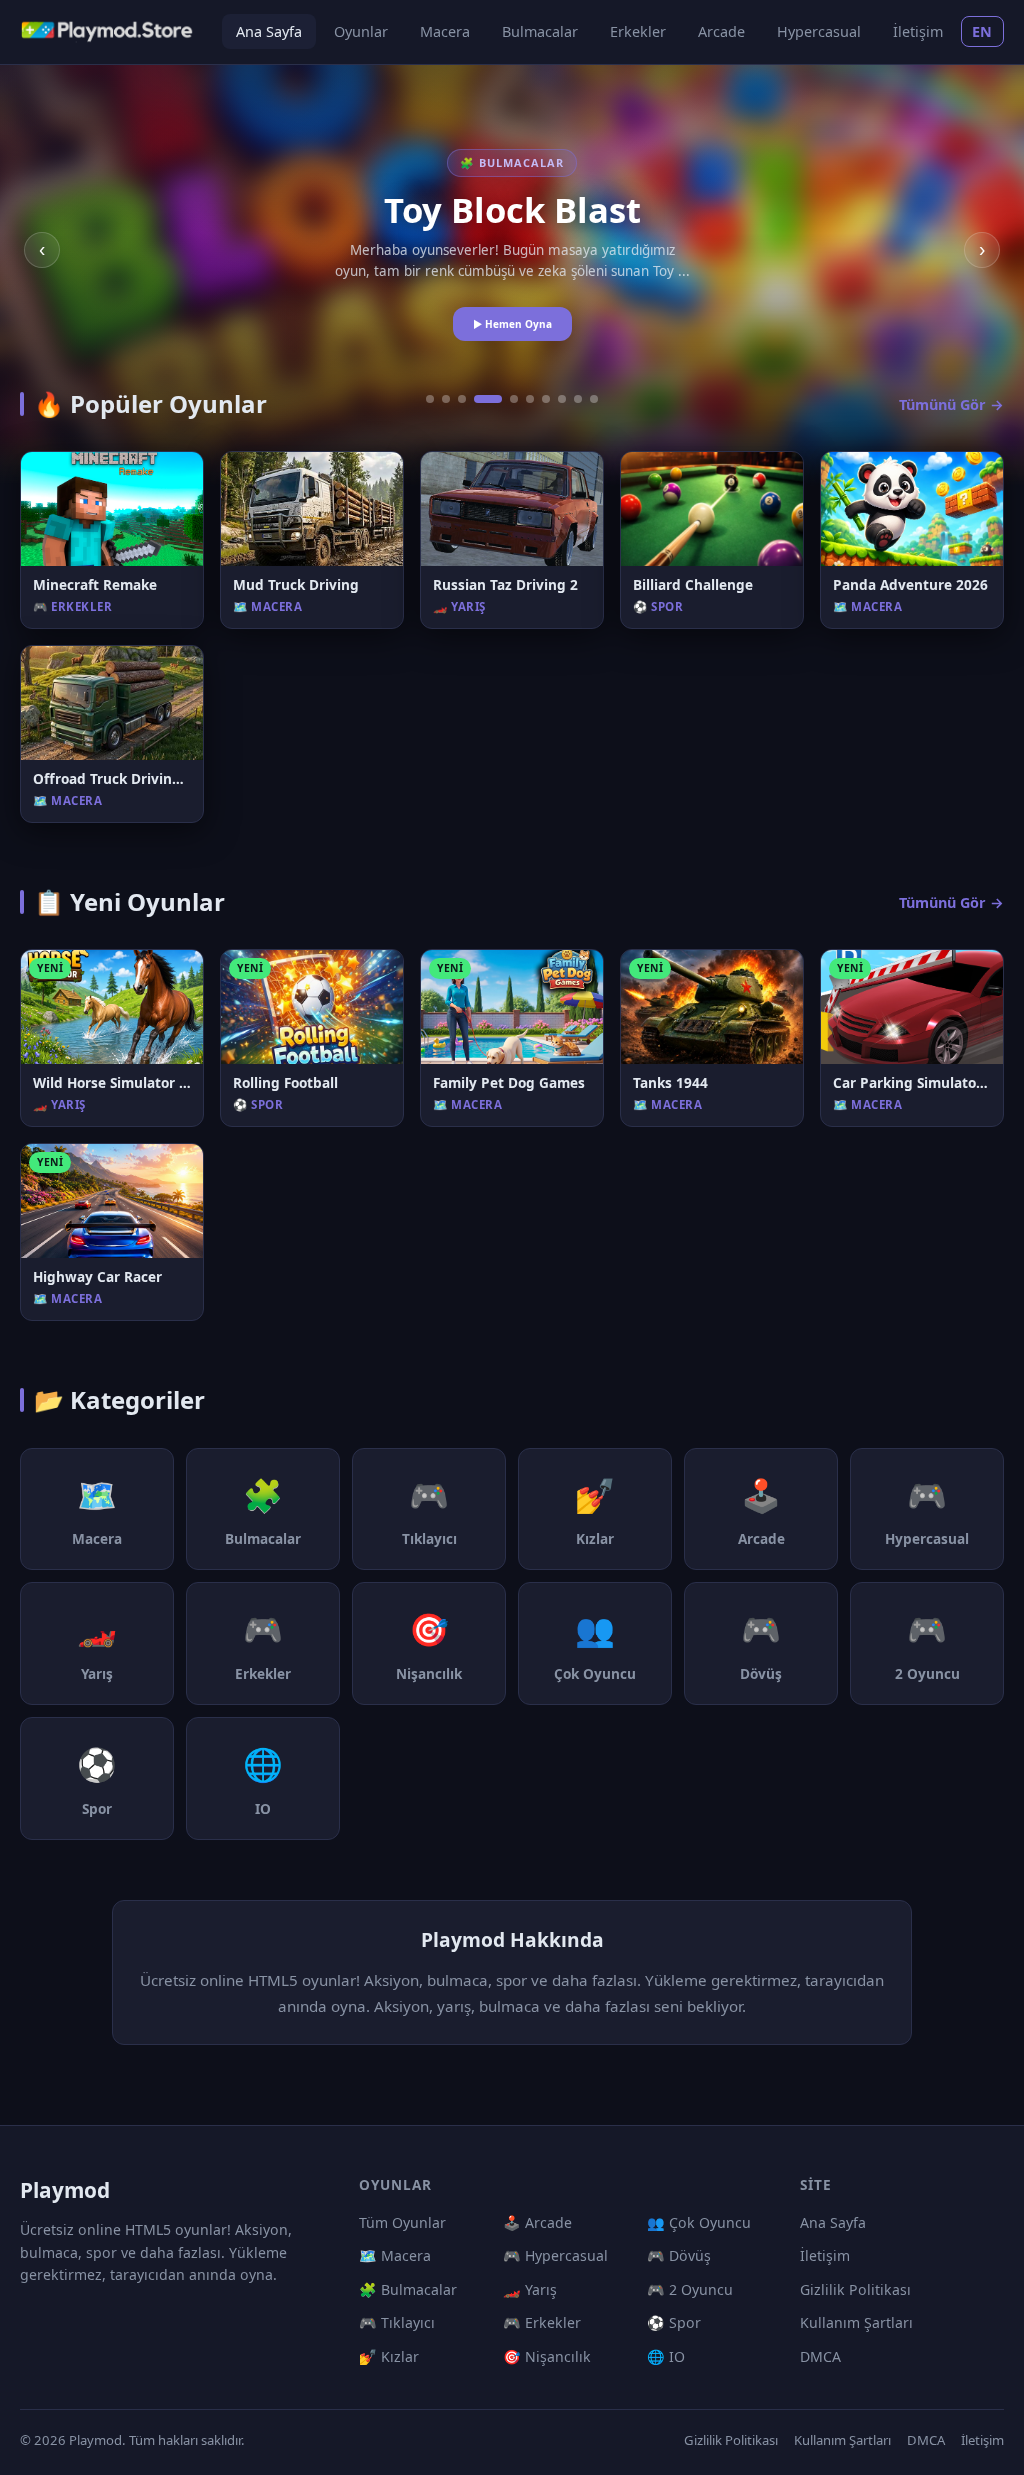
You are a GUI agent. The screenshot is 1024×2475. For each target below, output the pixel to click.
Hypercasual (819, 31)
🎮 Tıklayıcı (397, 2322)
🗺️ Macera (395, 2255)
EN (982, 31)
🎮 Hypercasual (555, 2255)
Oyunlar (361, 31)
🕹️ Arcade (537, 2222)
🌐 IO (666, 2356)
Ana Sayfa (269, 31)
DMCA (820, 2356)
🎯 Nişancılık (547, 2356)
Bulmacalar (540, 31)
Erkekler (638, 31)
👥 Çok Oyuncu (699, 2222)
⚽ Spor (674, 2322)
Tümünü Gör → (951, 404)
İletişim (918, 31)
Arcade (721, 31)
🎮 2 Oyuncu (690, 2289)
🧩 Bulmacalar (408, 2289)
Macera (445, 31)
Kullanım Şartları (856, 2322)
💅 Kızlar (389, 2356)
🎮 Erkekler (542, 2322)
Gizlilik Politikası (855, 2289)
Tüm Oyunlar (402, 2222)
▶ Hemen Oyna (512, 324)
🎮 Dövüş (679, 2255)
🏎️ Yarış (530, 2289)
